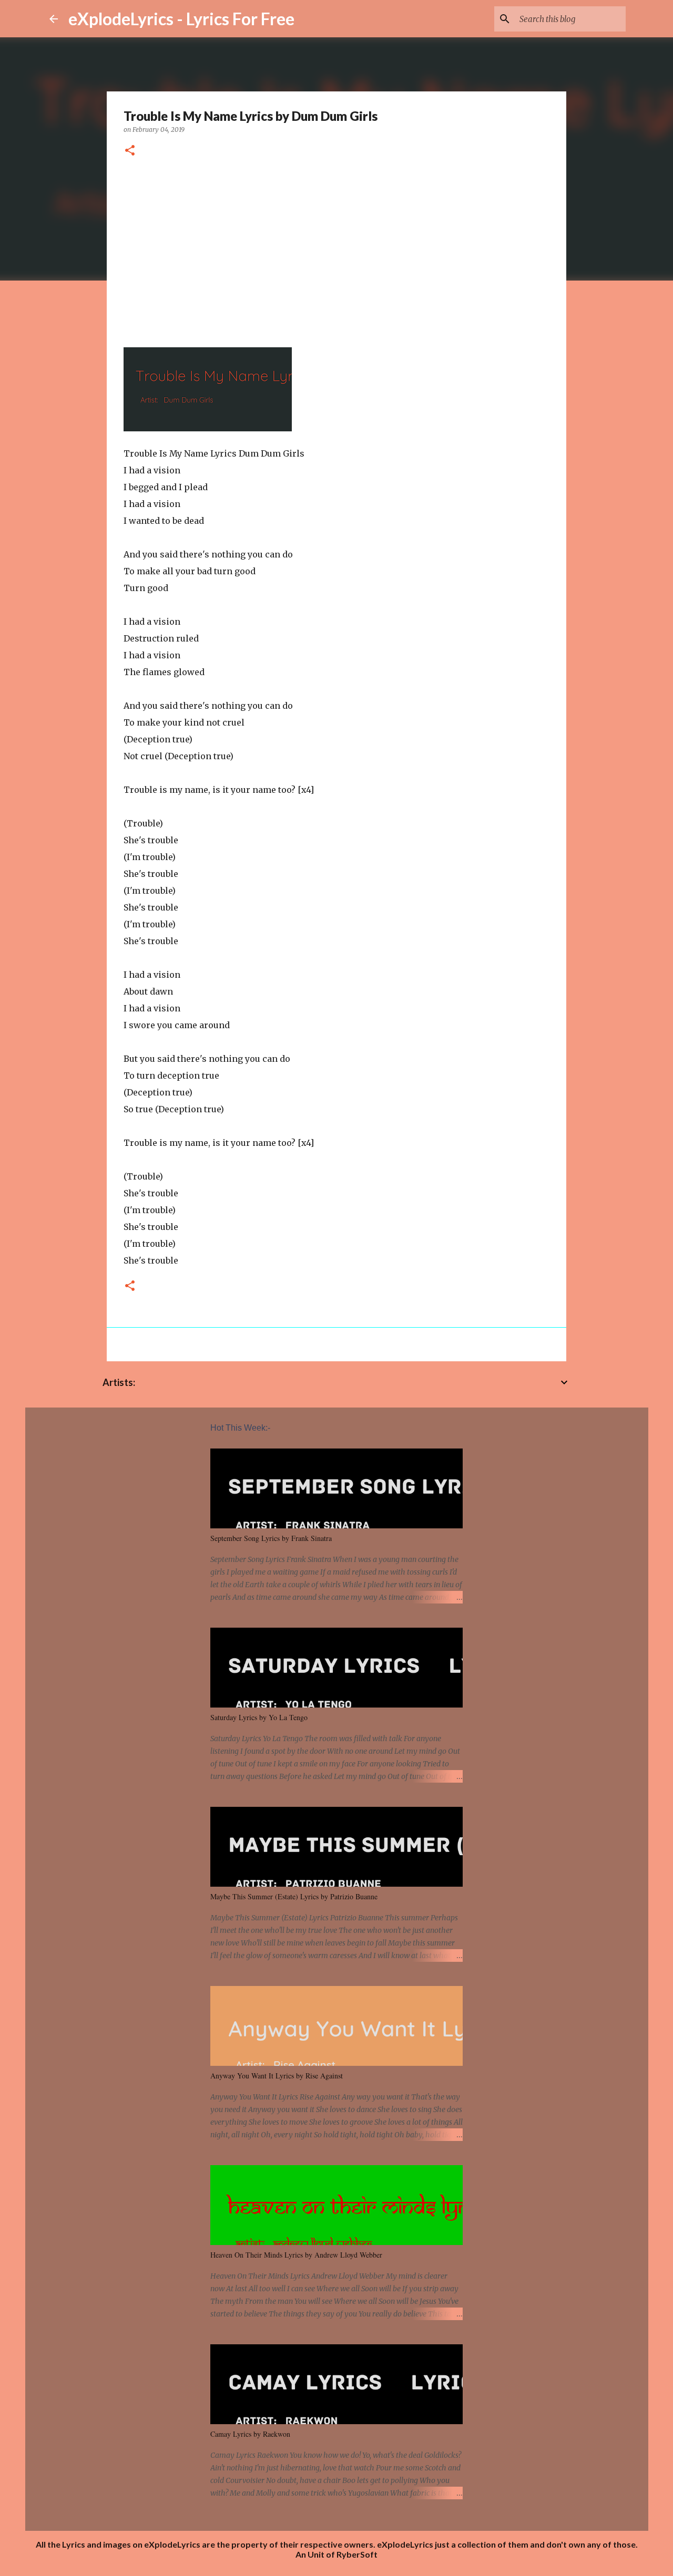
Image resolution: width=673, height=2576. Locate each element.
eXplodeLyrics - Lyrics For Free (181, 19)
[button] (130, 151)
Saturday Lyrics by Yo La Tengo (259, 1717)
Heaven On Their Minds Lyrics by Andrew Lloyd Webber (296, 2255)
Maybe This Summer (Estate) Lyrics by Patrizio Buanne (294, 1896)
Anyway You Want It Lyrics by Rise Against (277, 2076)
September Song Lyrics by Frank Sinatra (271, 1538)
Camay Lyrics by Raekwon (250, 2434)
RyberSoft (357, 2554)
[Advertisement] (336, 249)
